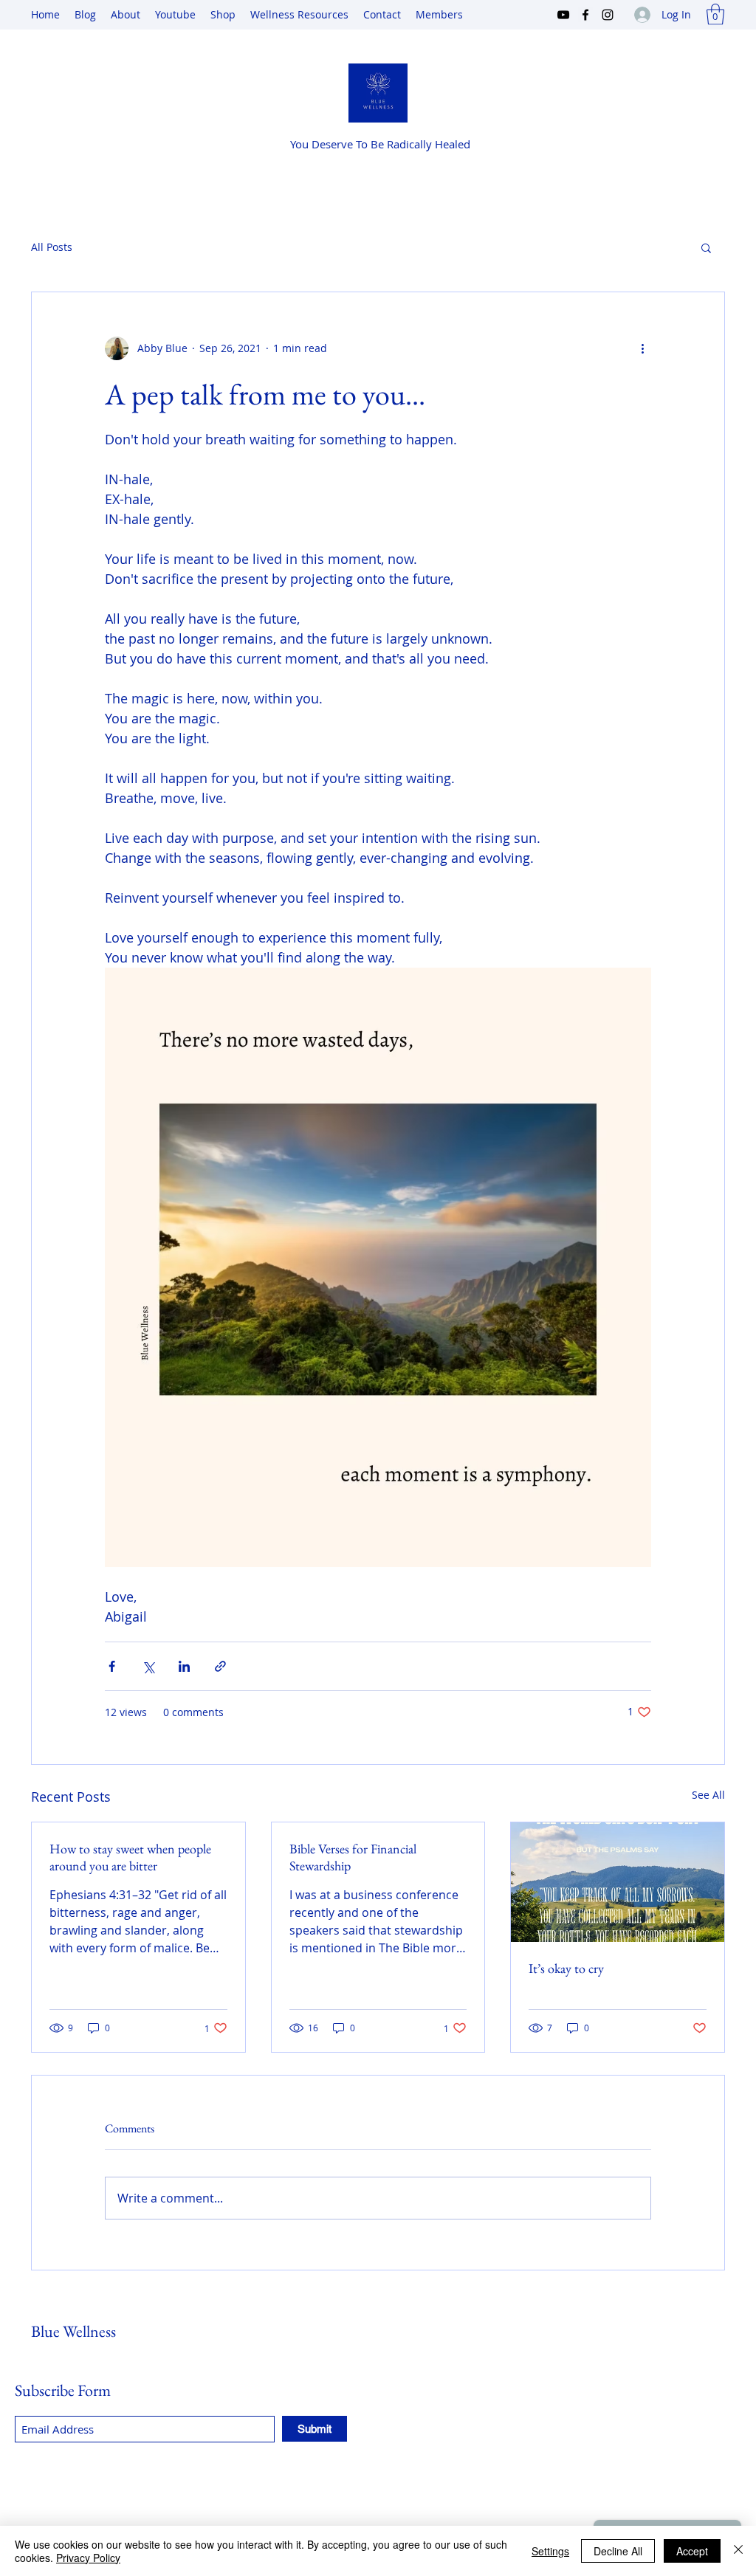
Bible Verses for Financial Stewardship (353, 1857)
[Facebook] (585, 15)
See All (708, 1795)
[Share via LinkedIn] (184, 1666)
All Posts (52, 247)
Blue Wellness (73, 2331)
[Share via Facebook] (112, 1666)
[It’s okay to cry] (618, 1882)
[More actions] (642, 348)
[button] (715, 14)
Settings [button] (550, 2551)
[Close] (738, 2551)
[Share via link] (220, 1666)
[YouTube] (563, 15)
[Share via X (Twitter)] (148, 1666)
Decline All (618, 2551)
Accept (692, 2551)
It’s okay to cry (566, 1968)
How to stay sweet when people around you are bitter (130, 1857)
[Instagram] (608, 15)
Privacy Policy (88, 2558)
